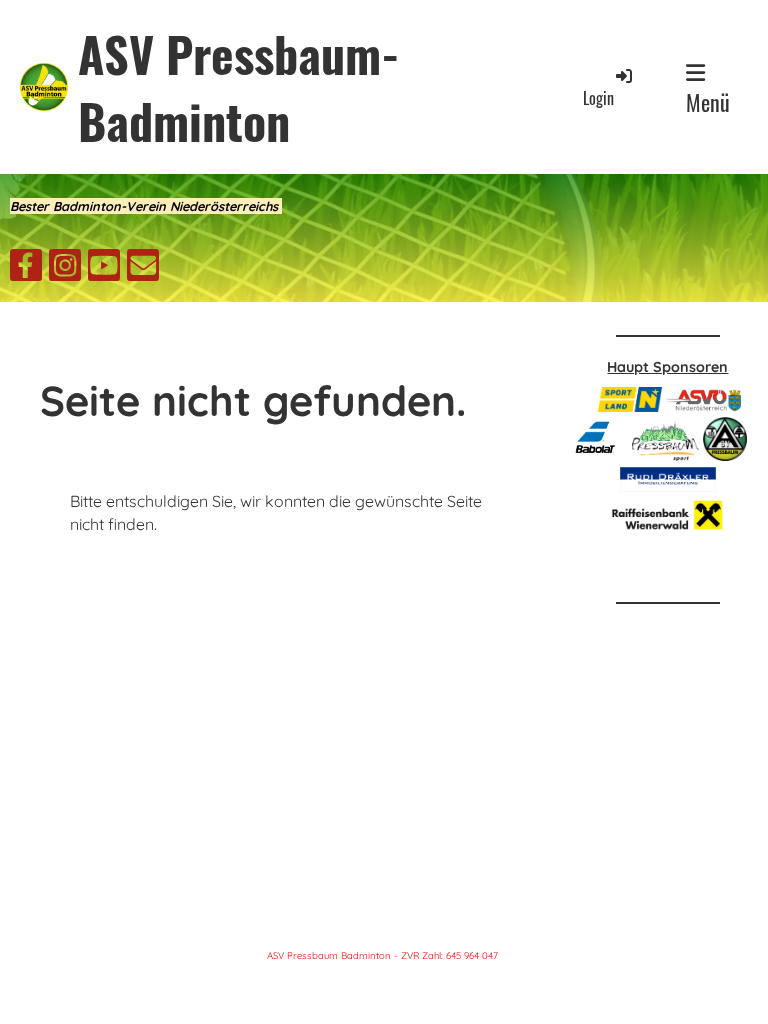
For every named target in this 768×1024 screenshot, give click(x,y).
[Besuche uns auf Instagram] (65, 269)
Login (598, 98)
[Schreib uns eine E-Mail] (143, 269)
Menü (708, 102)
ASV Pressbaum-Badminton (239, 87)
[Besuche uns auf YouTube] (104, 269)
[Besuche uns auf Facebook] (26, 269)
